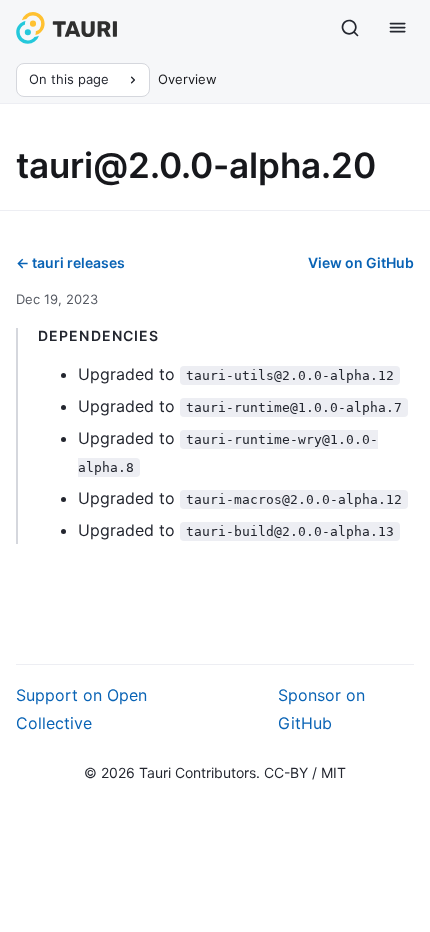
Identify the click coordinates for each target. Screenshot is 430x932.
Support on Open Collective (81, 709)
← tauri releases (70, 262)
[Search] (350, 28)
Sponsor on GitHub (321, 709)
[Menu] (398, 28)
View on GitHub (361, 262)
